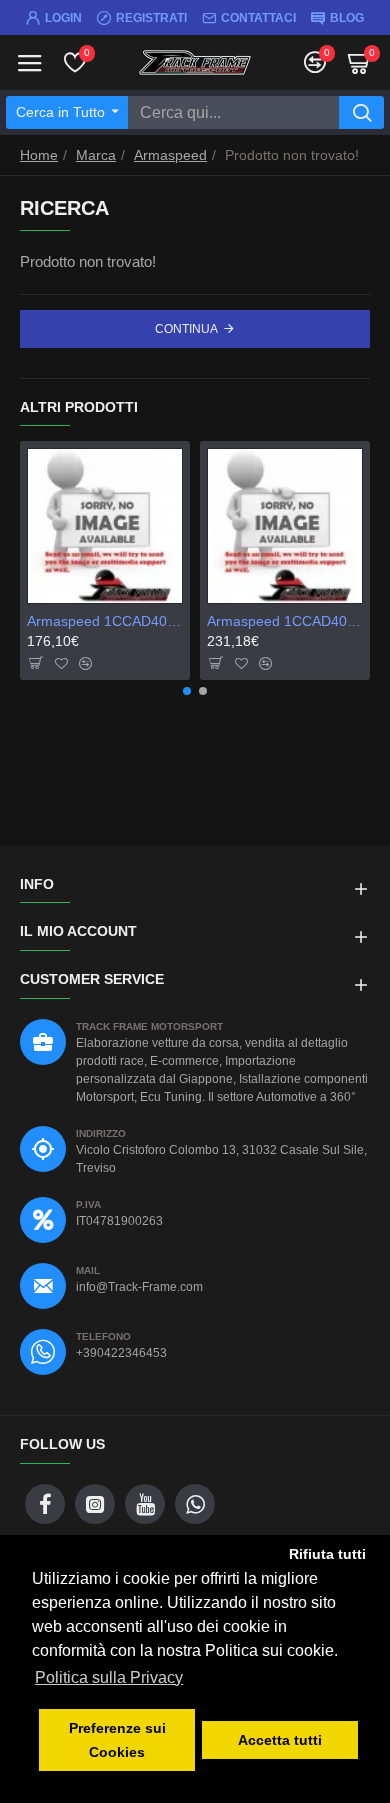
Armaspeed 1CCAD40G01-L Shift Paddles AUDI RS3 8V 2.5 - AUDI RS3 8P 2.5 (285, 621)
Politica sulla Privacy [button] (109, 1677)
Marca (96, 155)
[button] (187, 691)
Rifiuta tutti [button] (327, 1554)
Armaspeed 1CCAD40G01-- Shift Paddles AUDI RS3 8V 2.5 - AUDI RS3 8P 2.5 (105, 621)
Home (39, 155)
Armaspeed (170, 155)
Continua (186, 329)
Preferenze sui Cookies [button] (117, 1740)
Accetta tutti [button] (280, 1740)
